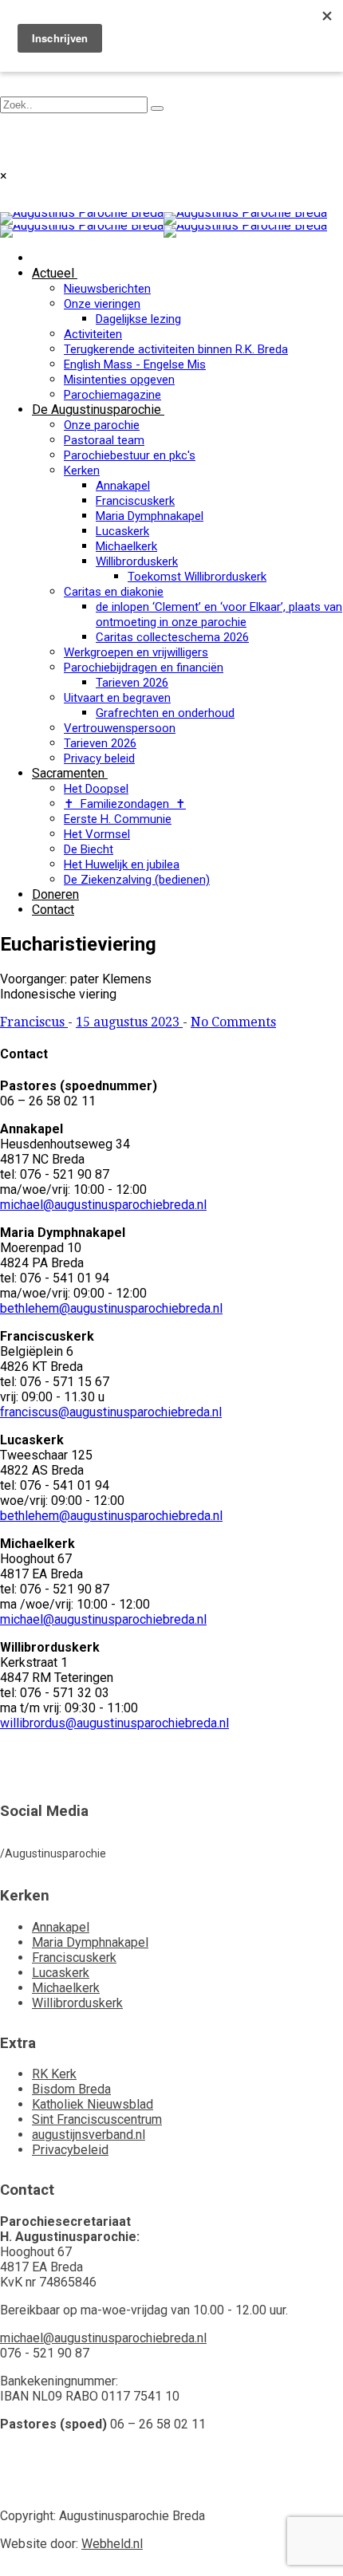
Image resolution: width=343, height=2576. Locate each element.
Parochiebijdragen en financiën (144, 668)
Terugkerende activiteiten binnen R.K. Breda (176, 349)
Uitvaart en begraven (117, 698)
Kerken (82, 471)
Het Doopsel (96, 789)
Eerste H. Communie (118, 819)
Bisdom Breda (71, 2089)
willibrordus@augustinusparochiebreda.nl (114, 1723)
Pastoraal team (104, 440)
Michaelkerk (126, 546)
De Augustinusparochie (97, 410)
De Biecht (89, 849)
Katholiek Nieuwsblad (93, 2104)
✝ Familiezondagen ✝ (125, 804)
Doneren (55, 894)
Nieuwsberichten (107, 289)
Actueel (53, 273)
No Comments (233, 1022)
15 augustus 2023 (129, 1022)
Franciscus (34, 1022)
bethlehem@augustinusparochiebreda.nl (111, 1308)
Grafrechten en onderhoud (165, 713)
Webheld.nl (112, 2544)
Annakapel (123, 486)
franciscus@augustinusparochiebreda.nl (111, 1412)
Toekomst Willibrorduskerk (197, 577)
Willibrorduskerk (137, 561)
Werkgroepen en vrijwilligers (136, 652)
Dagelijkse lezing (138, 319)
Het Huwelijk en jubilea (122, 865)
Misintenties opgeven (119, 380)
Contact (53, 910)
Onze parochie (102, 425)
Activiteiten (93, 334)
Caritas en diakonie (114, 592)
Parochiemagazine (112, 395)
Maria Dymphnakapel (150, 516)
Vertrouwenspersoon (120, 728)
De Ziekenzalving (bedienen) (137, 880)
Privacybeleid (70, 2150)
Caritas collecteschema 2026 (172, 637)
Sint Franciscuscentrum (97, 2119)
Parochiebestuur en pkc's (130, 455)
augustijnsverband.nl (89, 2135)
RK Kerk (54, 2074)
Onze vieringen (102, 304)
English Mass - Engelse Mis (135, 364)
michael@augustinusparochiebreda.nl (103, 1205)
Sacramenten (68, 773)
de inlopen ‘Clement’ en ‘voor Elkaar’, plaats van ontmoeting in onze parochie (219, 614)
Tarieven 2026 (132, 683)
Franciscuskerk (135, 501)
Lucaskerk (122, 531)
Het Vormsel (97, 834)
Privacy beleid (99, 758)
